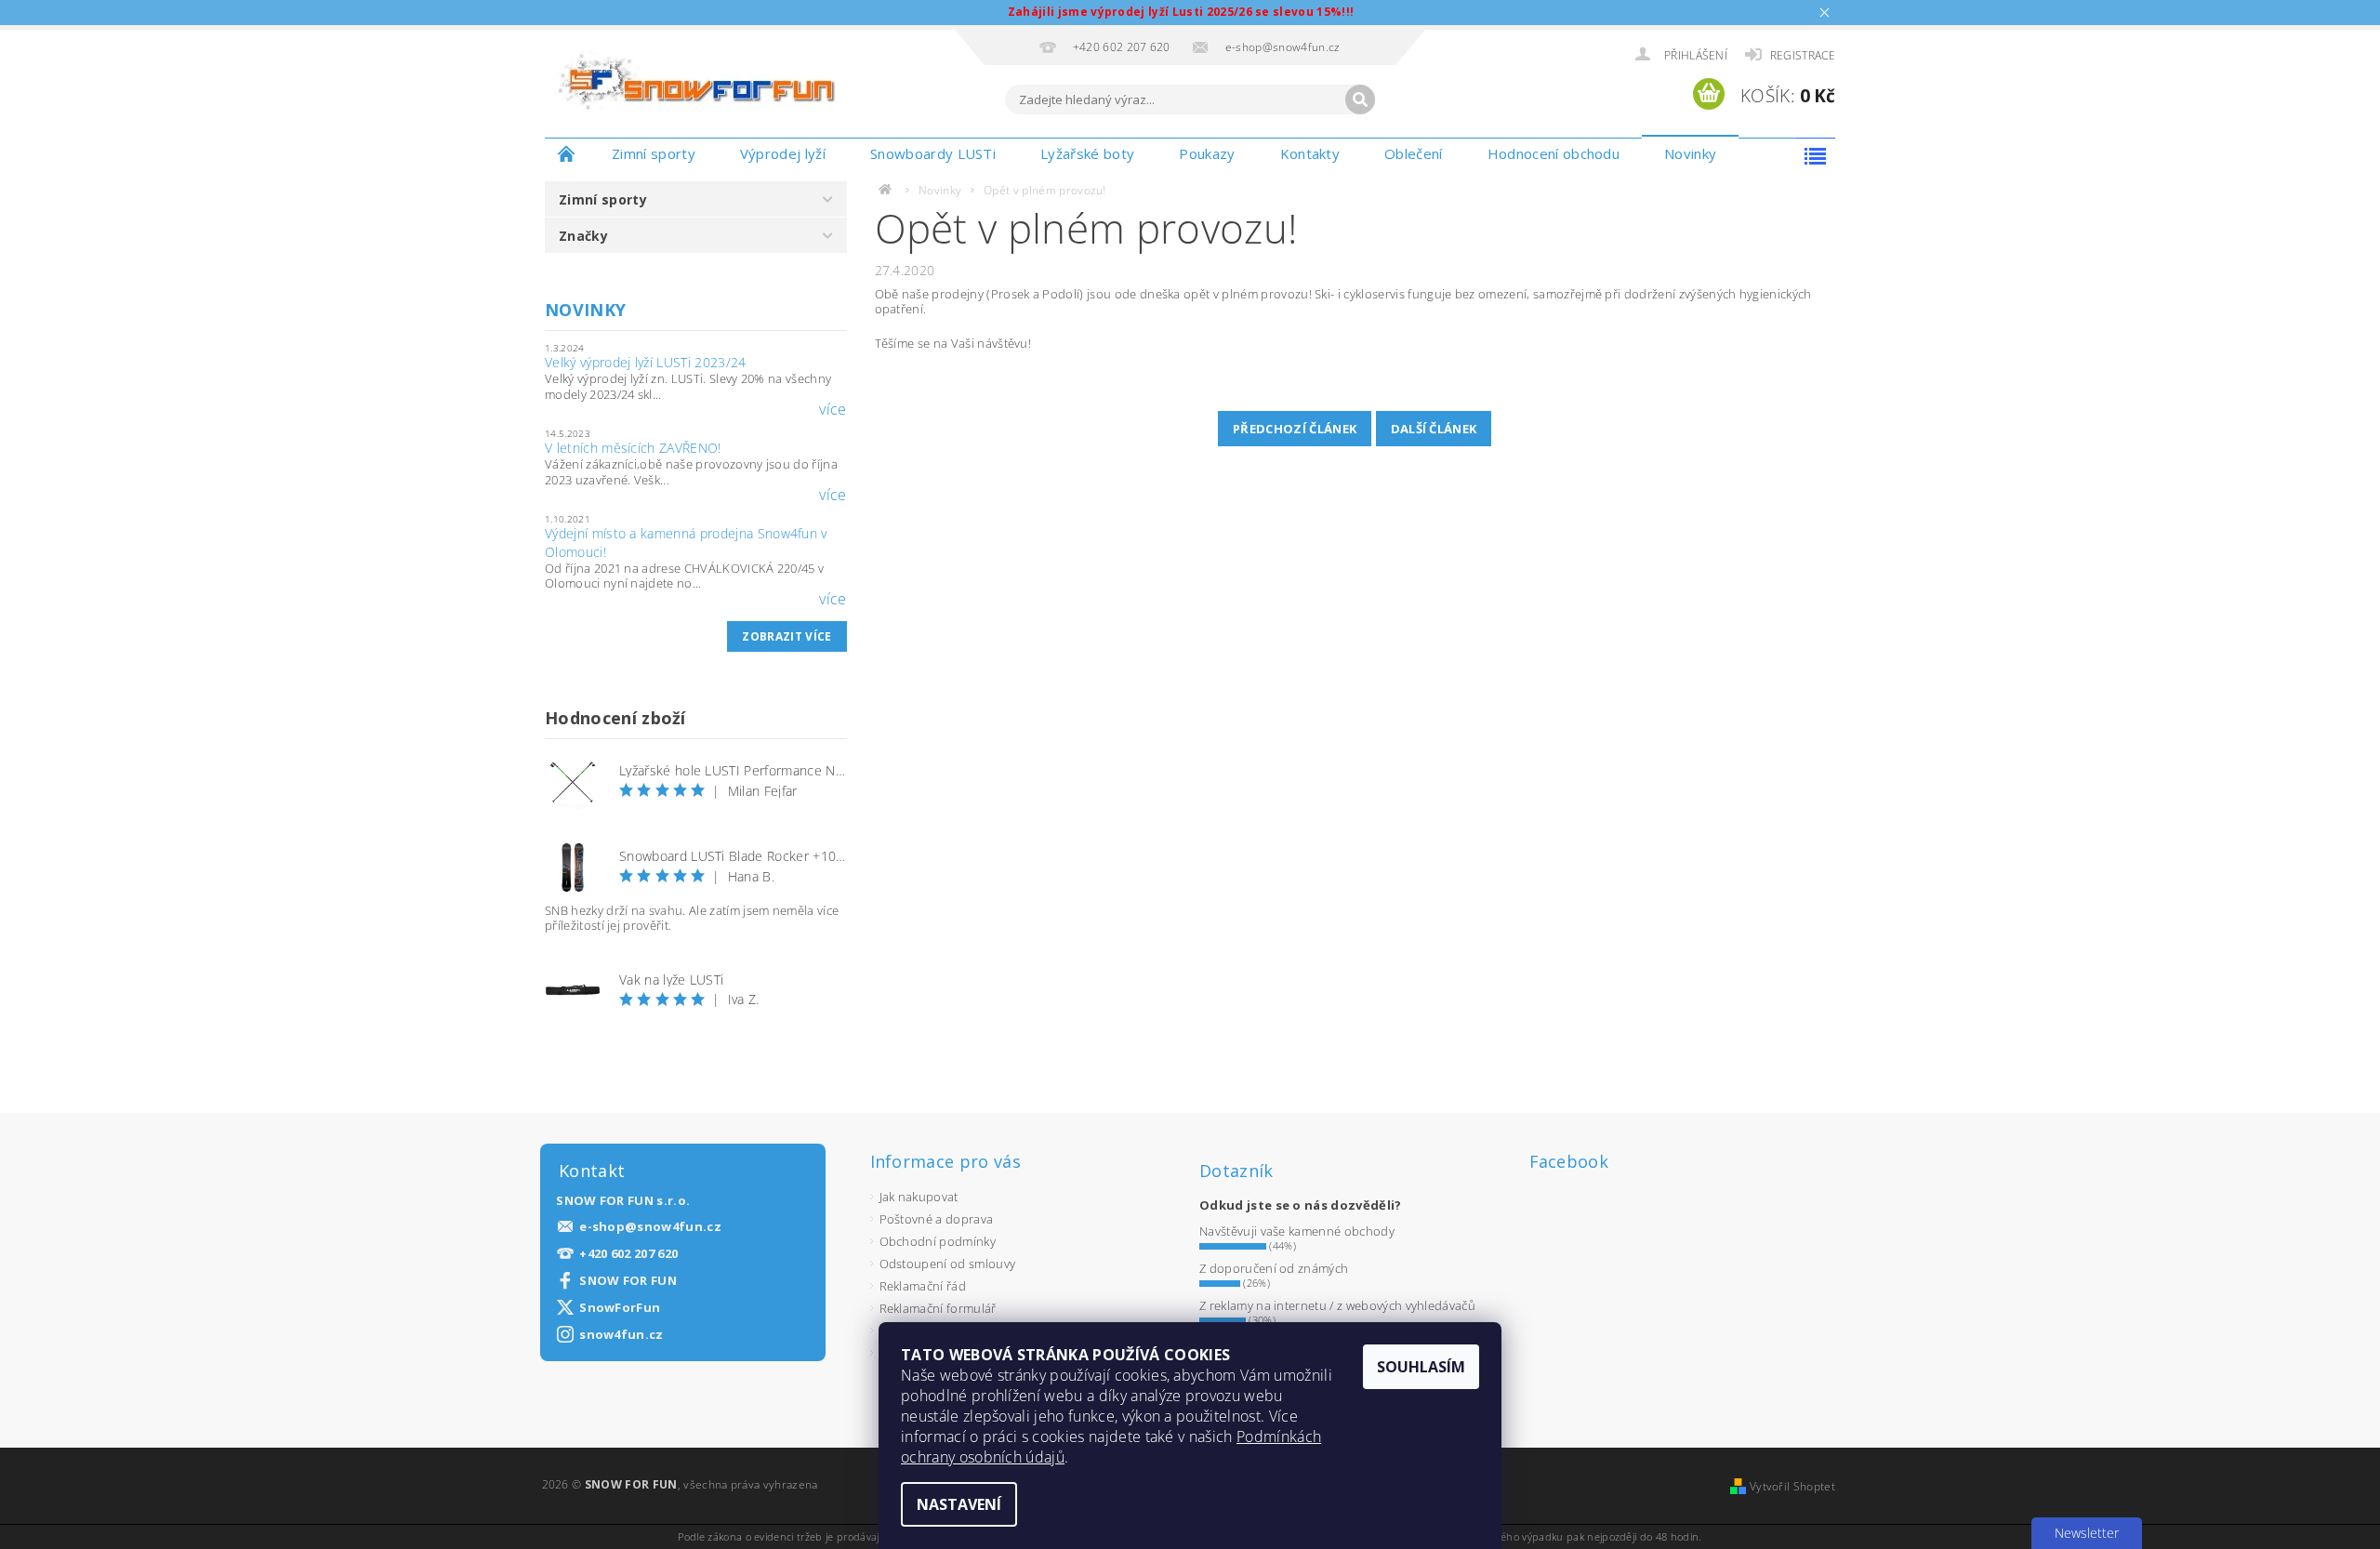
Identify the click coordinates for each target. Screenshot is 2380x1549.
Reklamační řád (923, 1286)
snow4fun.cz (621, 1335)
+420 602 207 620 (628, 1254)
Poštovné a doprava (937, 1219)
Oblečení (1414, 153)
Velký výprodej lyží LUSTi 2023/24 (646, 362)
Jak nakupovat (919, 1197)
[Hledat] (1360, 99)
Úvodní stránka (567, 153)
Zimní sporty (654, 153)
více (833, 409)
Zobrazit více (787, 636)
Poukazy (1207, 153)
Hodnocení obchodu (1554, 153)
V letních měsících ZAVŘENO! (633, 448)
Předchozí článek (1295, 429)
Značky (583, 236)
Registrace (1803, 55)
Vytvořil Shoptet (1792, 1486)
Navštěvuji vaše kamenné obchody (1297, 1231)
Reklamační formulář (938, 1308)
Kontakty (1310, 153)
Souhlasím (1421, 1367)
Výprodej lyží (783, 153)
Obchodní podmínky (938, 1241)
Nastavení (959, 1504)
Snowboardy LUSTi (933, 153)
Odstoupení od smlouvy (948, 1264)
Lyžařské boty (1087, 153)
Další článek (1434, 429)
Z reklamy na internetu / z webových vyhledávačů (1337, 1305)
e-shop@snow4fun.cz (650, 1227)
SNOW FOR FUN (628, 1281)
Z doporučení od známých (1274, 1268)
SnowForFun (620, 1308)
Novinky (1690, 153)
